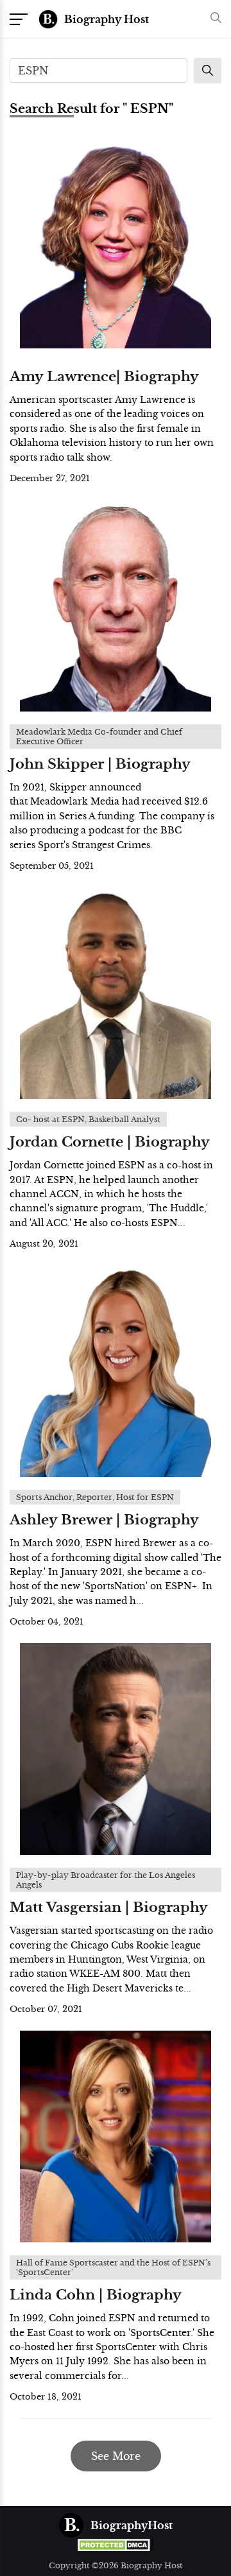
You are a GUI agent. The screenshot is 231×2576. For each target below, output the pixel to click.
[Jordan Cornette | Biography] (116, 993)
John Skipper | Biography (100, 764)
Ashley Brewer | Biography (104, 1520)
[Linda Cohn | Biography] (116, 2137)
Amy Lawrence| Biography (104, 377)
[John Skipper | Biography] (116, 606)
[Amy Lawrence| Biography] (116, 243)
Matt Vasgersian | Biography (109, 1907)
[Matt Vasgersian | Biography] (116, 1749)
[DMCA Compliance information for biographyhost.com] (116, 2545)
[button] (213, 19)
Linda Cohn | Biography (96, 2295)
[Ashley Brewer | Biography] (116, 1371)
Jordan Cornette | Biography (110, 1142)
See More (116, 2456)
